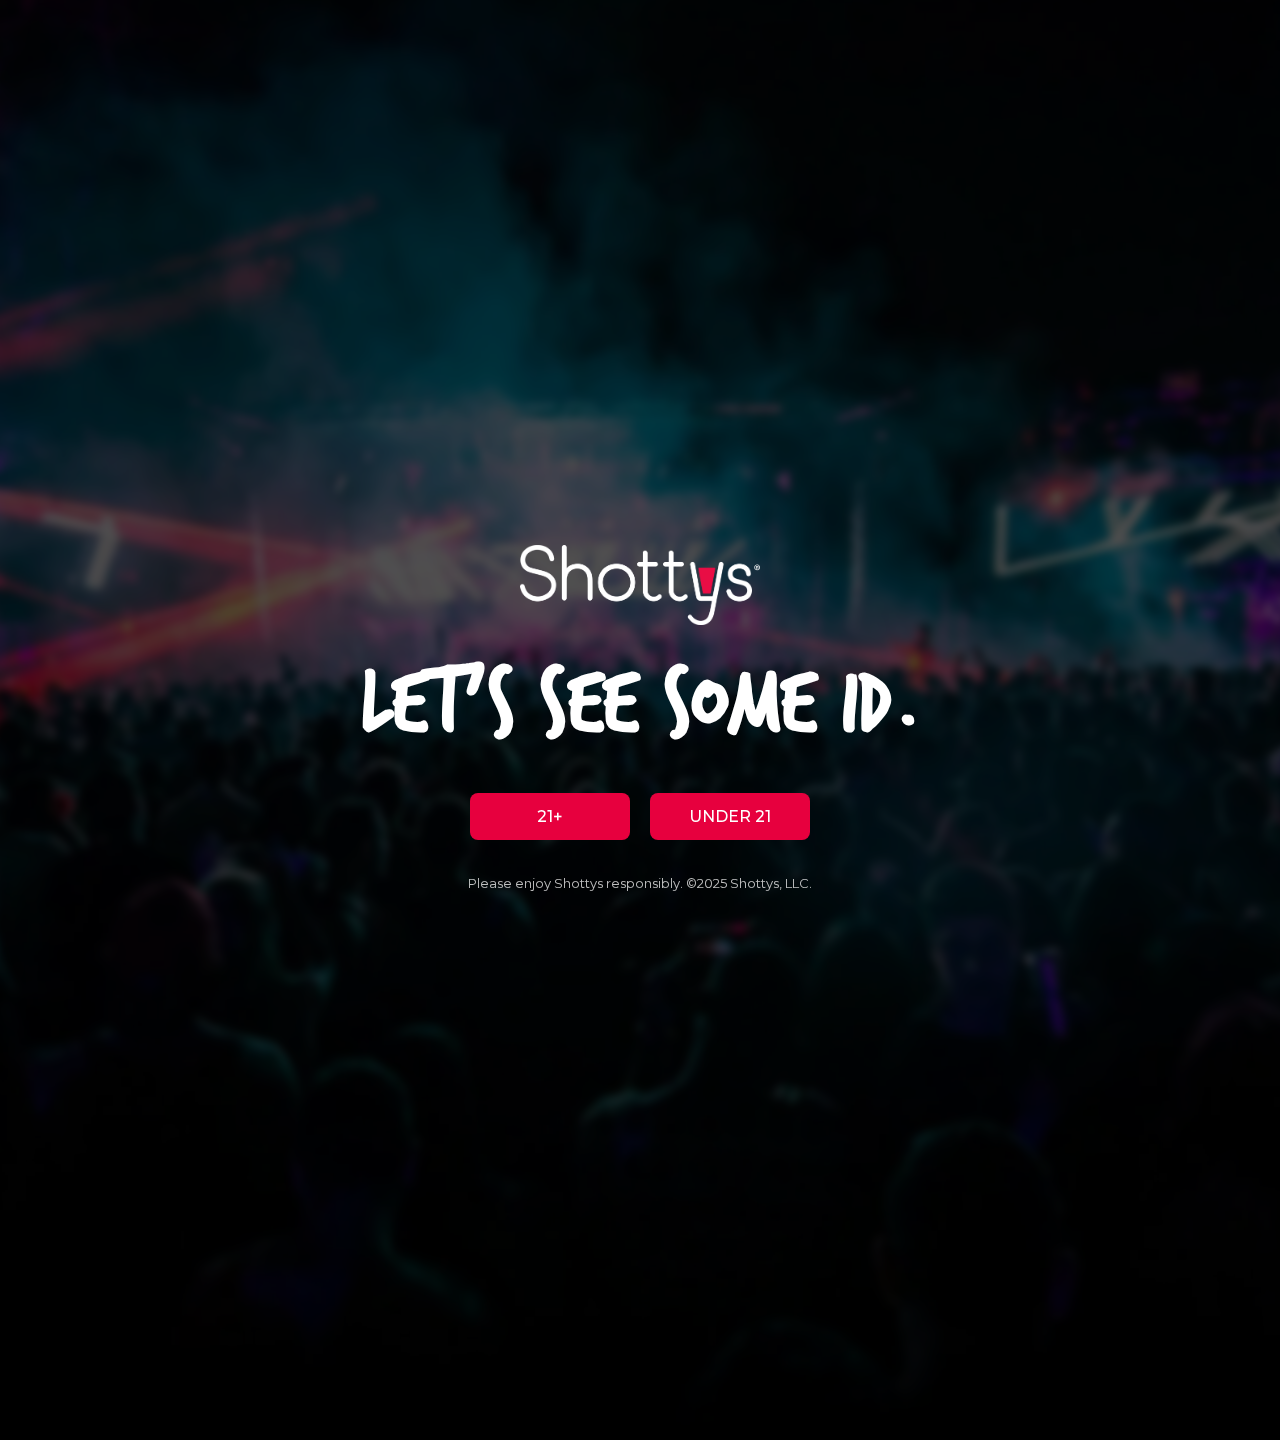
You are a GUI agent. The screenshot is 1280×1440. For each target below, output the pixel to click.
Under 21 (730, 816)
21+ (550, 816)
